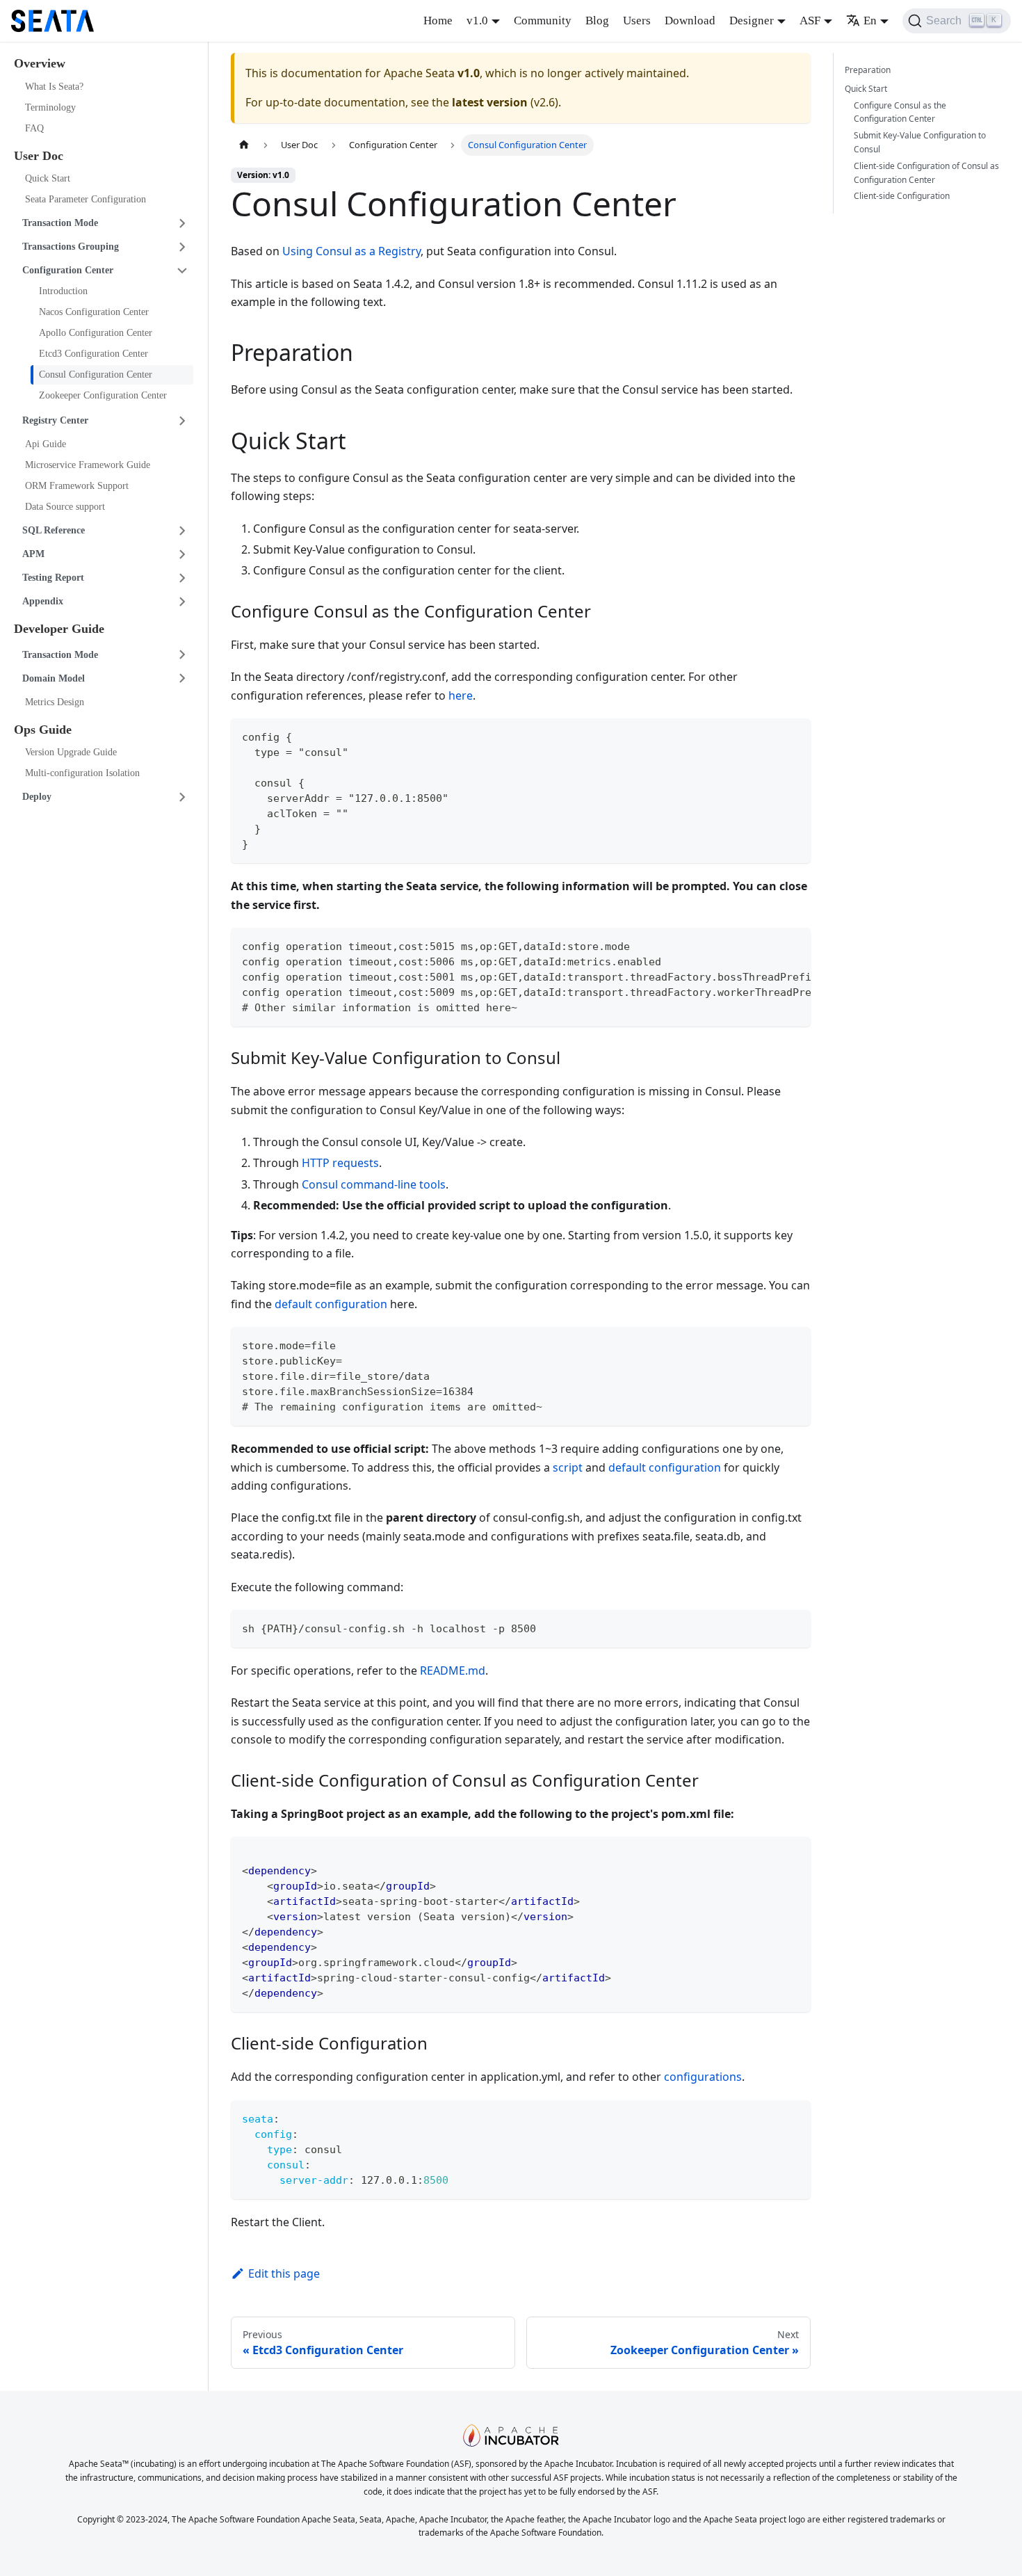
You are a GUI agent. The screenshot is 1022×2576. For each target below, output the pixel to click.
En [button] (870, 21)
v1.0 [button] (477, 21)
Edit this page (284, 2273)
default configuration (331, 1304)
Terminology (50, 107)
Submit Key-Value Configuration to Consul (920, 142)
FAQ (34, 128)
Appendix (43, 601)
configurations (703, 2077)
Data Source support (65, 507)
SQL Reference (54, 530)
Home (438, 21)
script (568, 1467)
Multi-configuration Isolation (82, 773)
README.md (453, 1671)
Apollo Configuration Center (96, 333)
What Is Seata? (54, 87)
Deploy (37, 797)
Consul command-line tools (374, 1184)
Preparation (868, 70)
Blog (597, 21)
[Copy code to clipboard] (794, 735)
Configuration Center (68, 270)
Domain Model (54, 678)
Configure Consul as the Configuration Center (900, 112)
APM (33, 554)
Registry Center (55, 420)
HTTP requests (340, 1163)
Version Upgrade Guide (71, 752)
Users (637, 21)
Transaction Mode (60, 223)
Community (543, 21)
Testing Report (53, 578)
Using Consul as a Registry (351, 251)
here (461, 695)
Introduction (63, 291)
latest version (490, 102)
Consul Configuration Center (96, 375)
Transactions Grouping (71, 247)
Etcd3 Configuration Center (94, 354)
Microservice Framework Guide (88, 465)
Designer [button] (752, 21)
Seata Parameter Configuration (86, 199)
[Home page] (244, 145)
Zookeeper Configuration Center (103, 395)
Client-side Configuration (902, 196)
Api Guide (46, 444)
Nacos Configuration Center (94, 312)
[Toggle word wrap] (768, 945)
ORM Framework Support (77, 486)
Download (690, 21)
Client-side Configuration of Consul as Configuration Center (926, 173)
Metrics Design (55, 702)
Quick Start (48, 178)
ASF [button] (810, 21)
